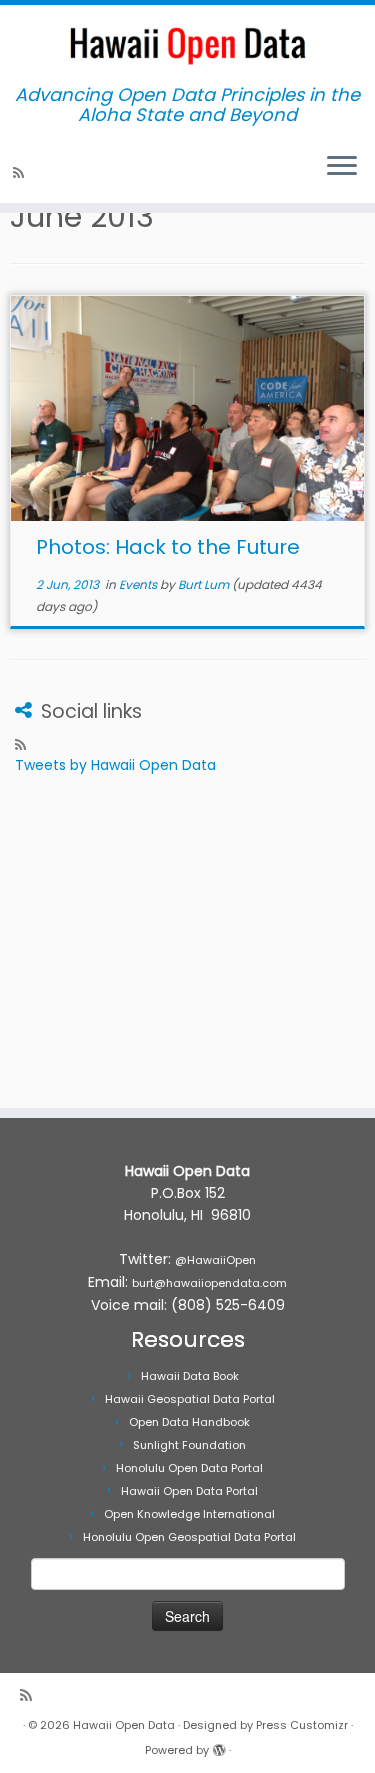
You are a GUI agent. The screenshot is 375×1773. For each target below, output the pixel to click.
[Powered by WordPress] (219, 1746)
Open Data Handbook (189, 1422)
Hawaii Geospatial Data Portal (190, 1399)
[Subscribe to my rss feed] (21, 173)
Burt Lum (203, 584)
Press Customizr (302, 1725)
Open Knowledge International (189, 1514)
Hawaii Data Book (190, 1376)
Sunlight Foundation (189, 1445)
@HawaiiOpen (215, 1260)
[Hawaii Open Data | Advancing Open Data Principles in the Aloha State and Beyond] (187, 45)
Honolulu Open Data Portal (189, 1468)
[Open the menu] (342, 167)
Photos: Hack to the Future (168, 547)
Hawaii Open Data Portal (189, 1491)
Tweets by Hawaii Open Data (115, 765)
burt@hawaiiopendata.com (209, 1283)
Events (139, 584)
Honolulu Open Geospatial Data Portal (189, 1537)
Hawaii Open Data (124, 1725)
